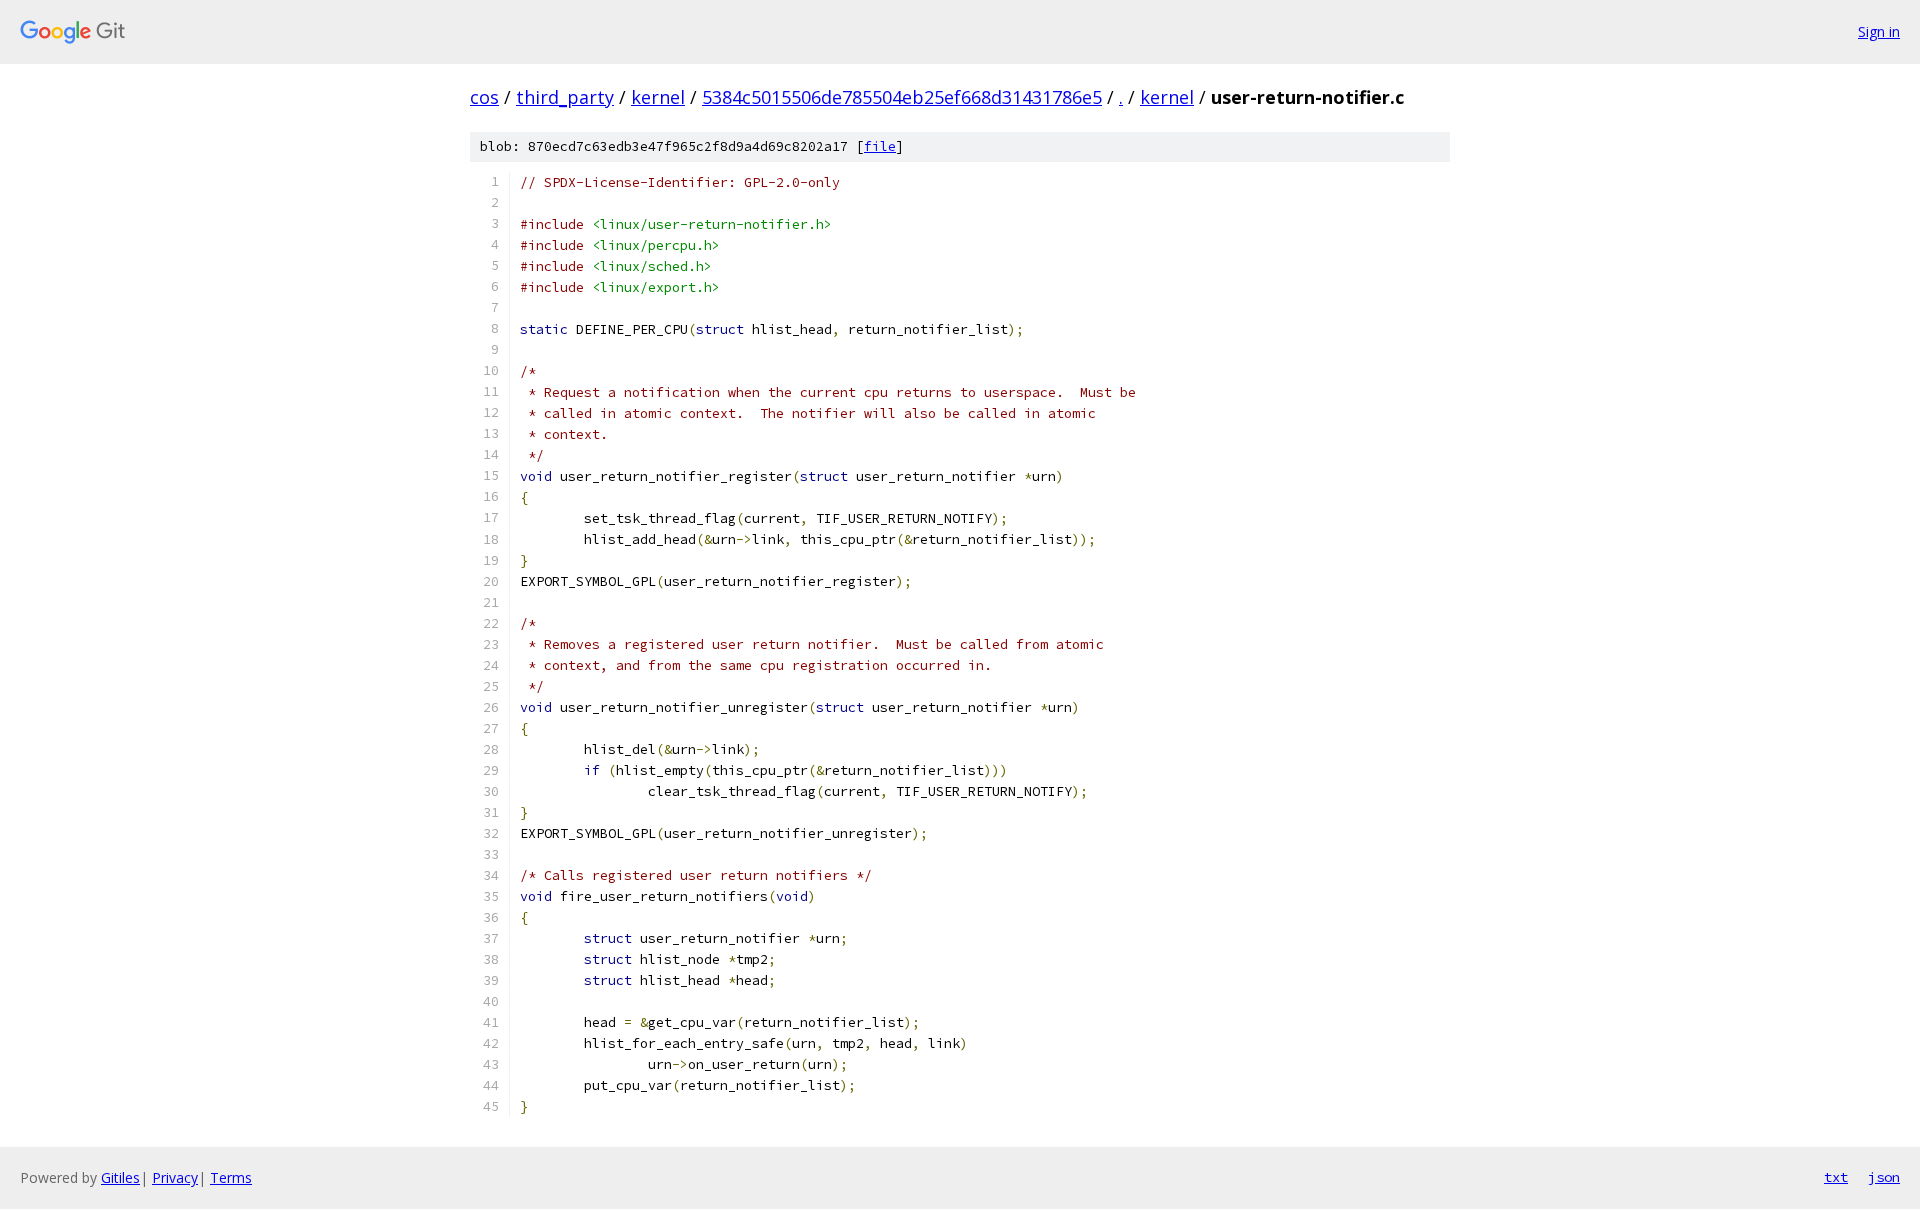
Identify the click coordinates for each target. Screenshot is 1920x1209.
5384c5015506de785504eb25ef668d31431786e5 (902, 97)
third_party (565, 97)
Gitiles (120, 1177)
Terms (231, 1177)
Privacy (175, 1177)
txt (1836, 1177)
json (1884, 1177)
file (880, 146)
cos (484, 97)
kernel (658, 97)
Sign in (1879, 31)
